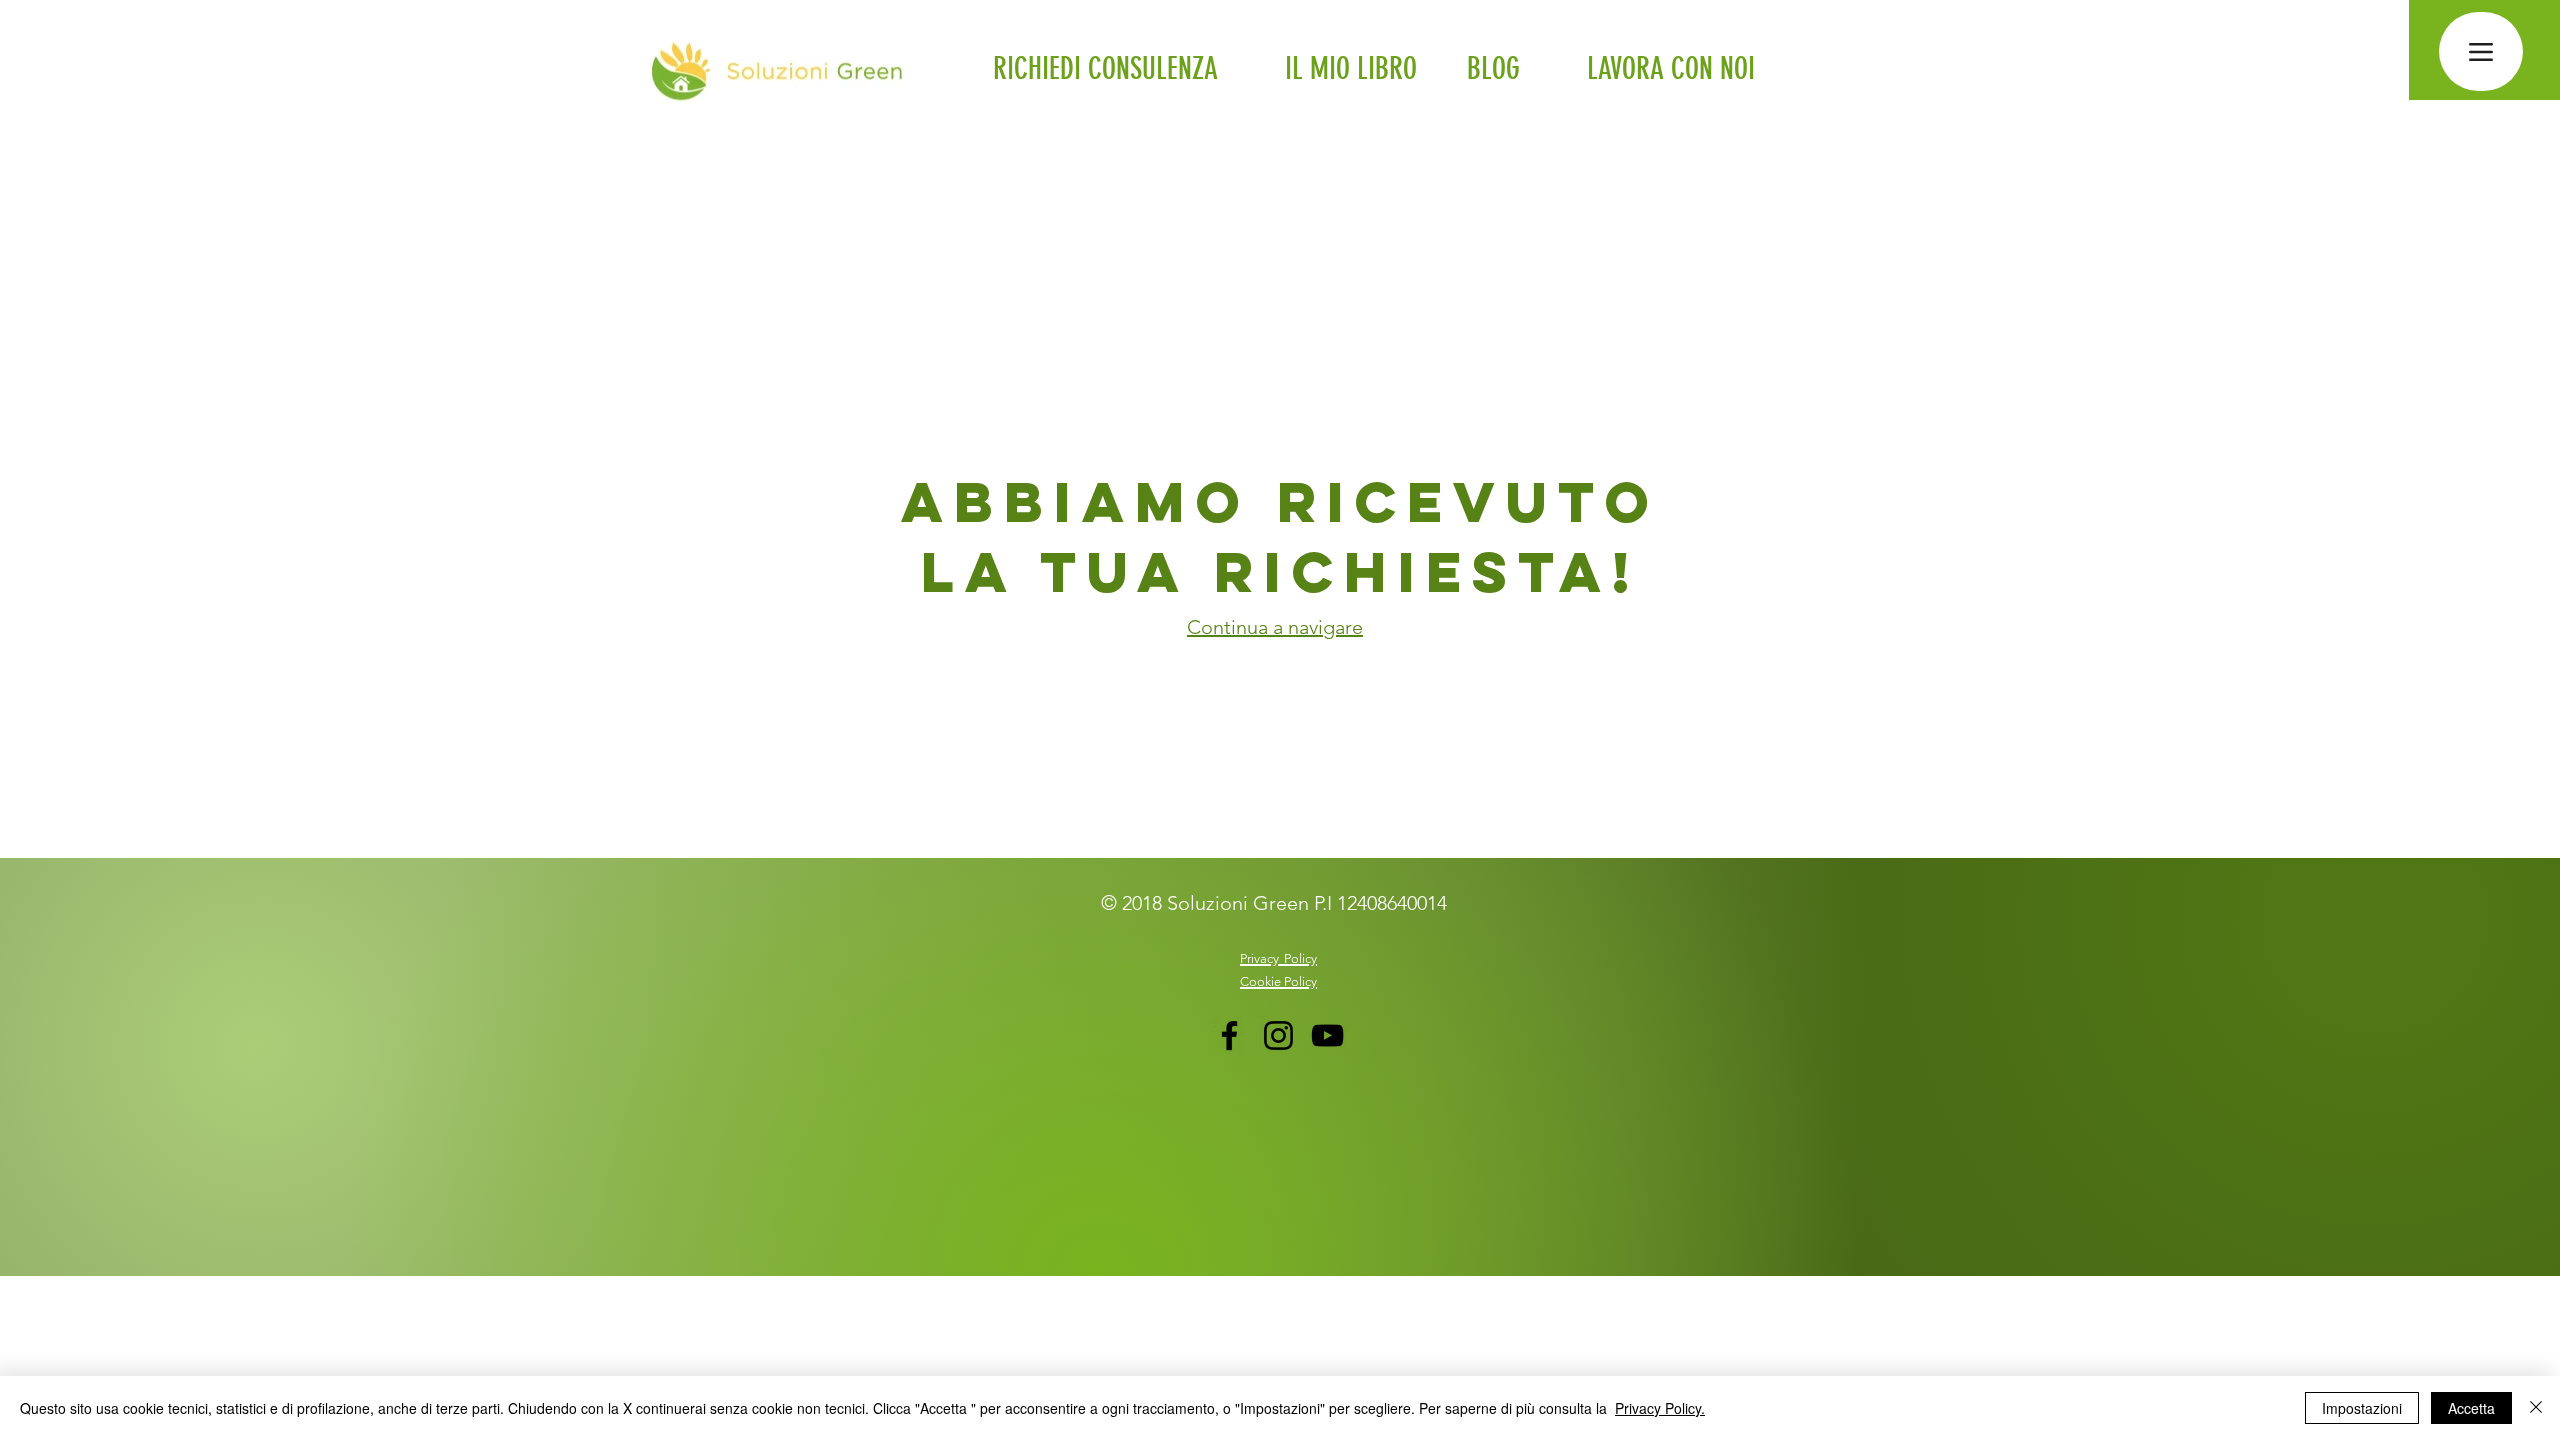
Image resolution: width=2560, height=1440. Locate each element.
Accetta (2471, 1408)
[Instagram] (1278, 1035)
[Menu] (2481, 51)
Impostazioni (2362, 1408)
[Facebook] (1229, 1035)
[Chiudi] (2536, 1408)
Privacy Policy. (1660, 1408)
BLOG (1493, 69)
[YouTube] (1327, 1035)
